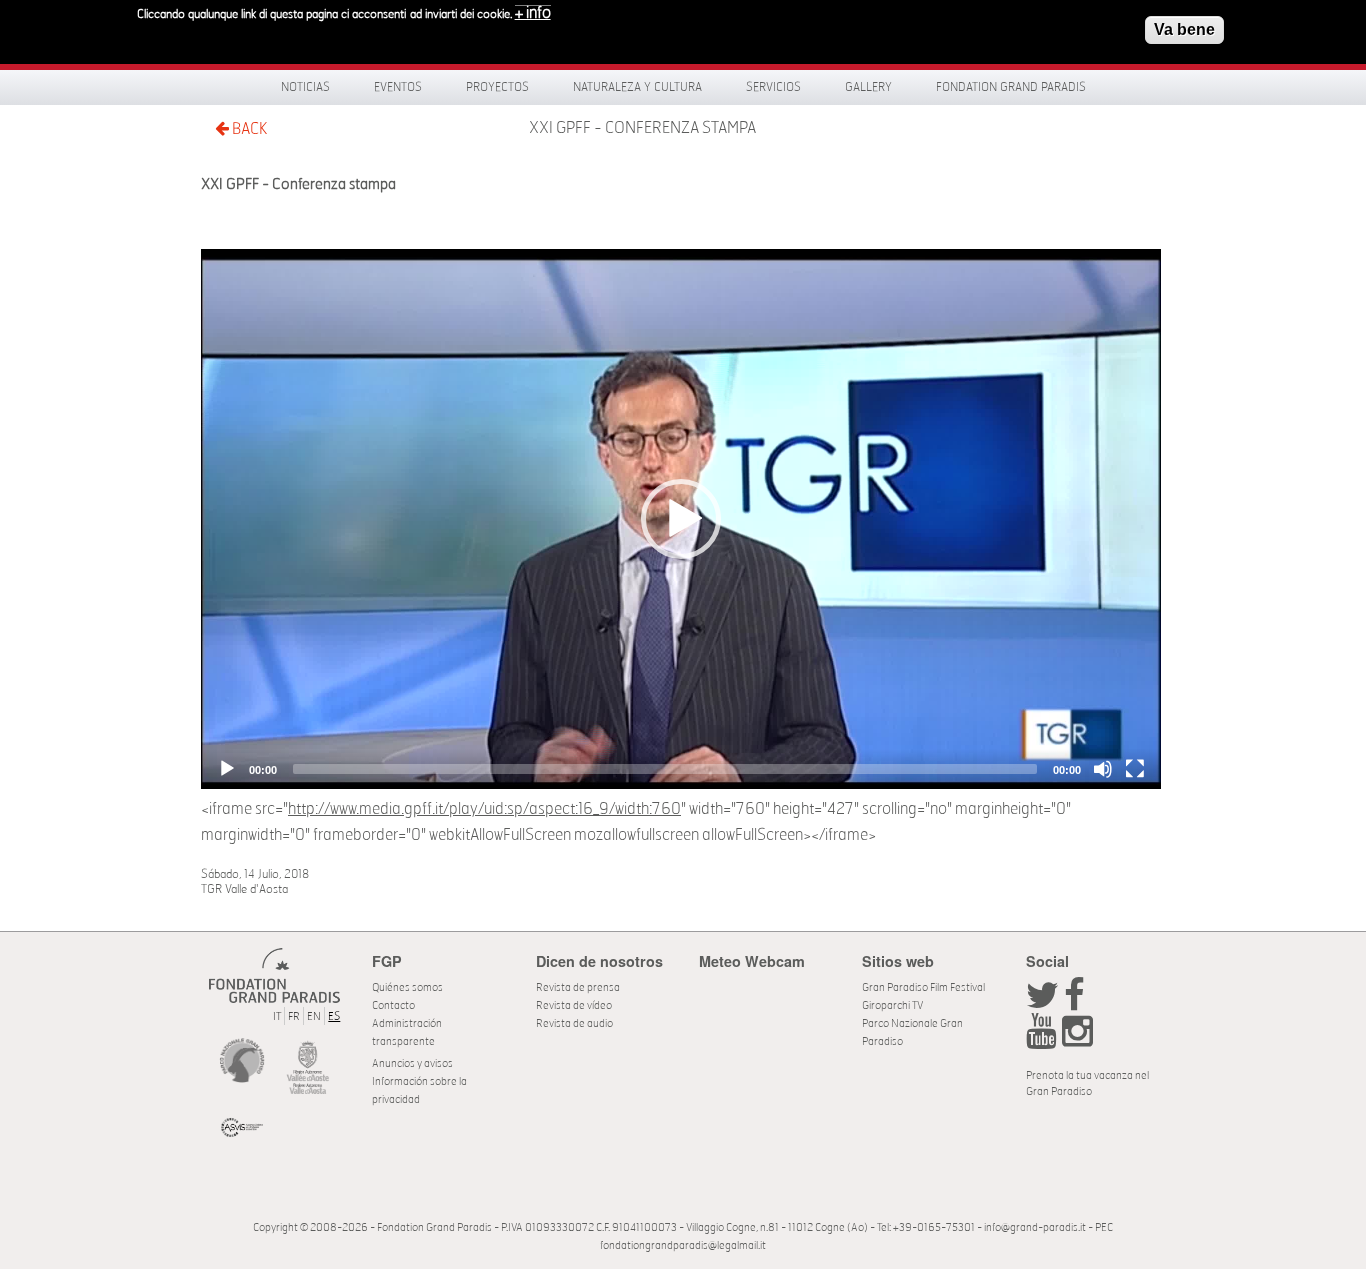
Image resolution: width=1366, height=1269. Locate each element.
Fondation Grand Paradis (1011, 87)
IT (277, 1016)
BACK (248, 129)
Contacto (393, 1005)
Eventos (398, 87)
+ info (533, 13)
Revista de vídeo (574, 1005)
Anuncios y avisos (412, 1063)
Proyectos (497, 87)
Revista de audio (574, 1023)
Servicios (773, 87)
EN (314, 1016)
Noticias (305, 87)
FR (294, 1016)
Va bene (1184, 29)
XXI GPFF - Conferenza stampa (642, 128)
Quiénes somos (407, 987)
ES (334, 1016)
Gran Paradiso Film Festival (923, 987)
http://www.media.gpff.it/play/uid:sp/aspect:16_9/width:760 (484, 809)
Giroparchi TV (892, 1005)
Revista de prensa (578, 987)
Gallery (868, 87)
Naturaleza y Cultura (637, 87)
